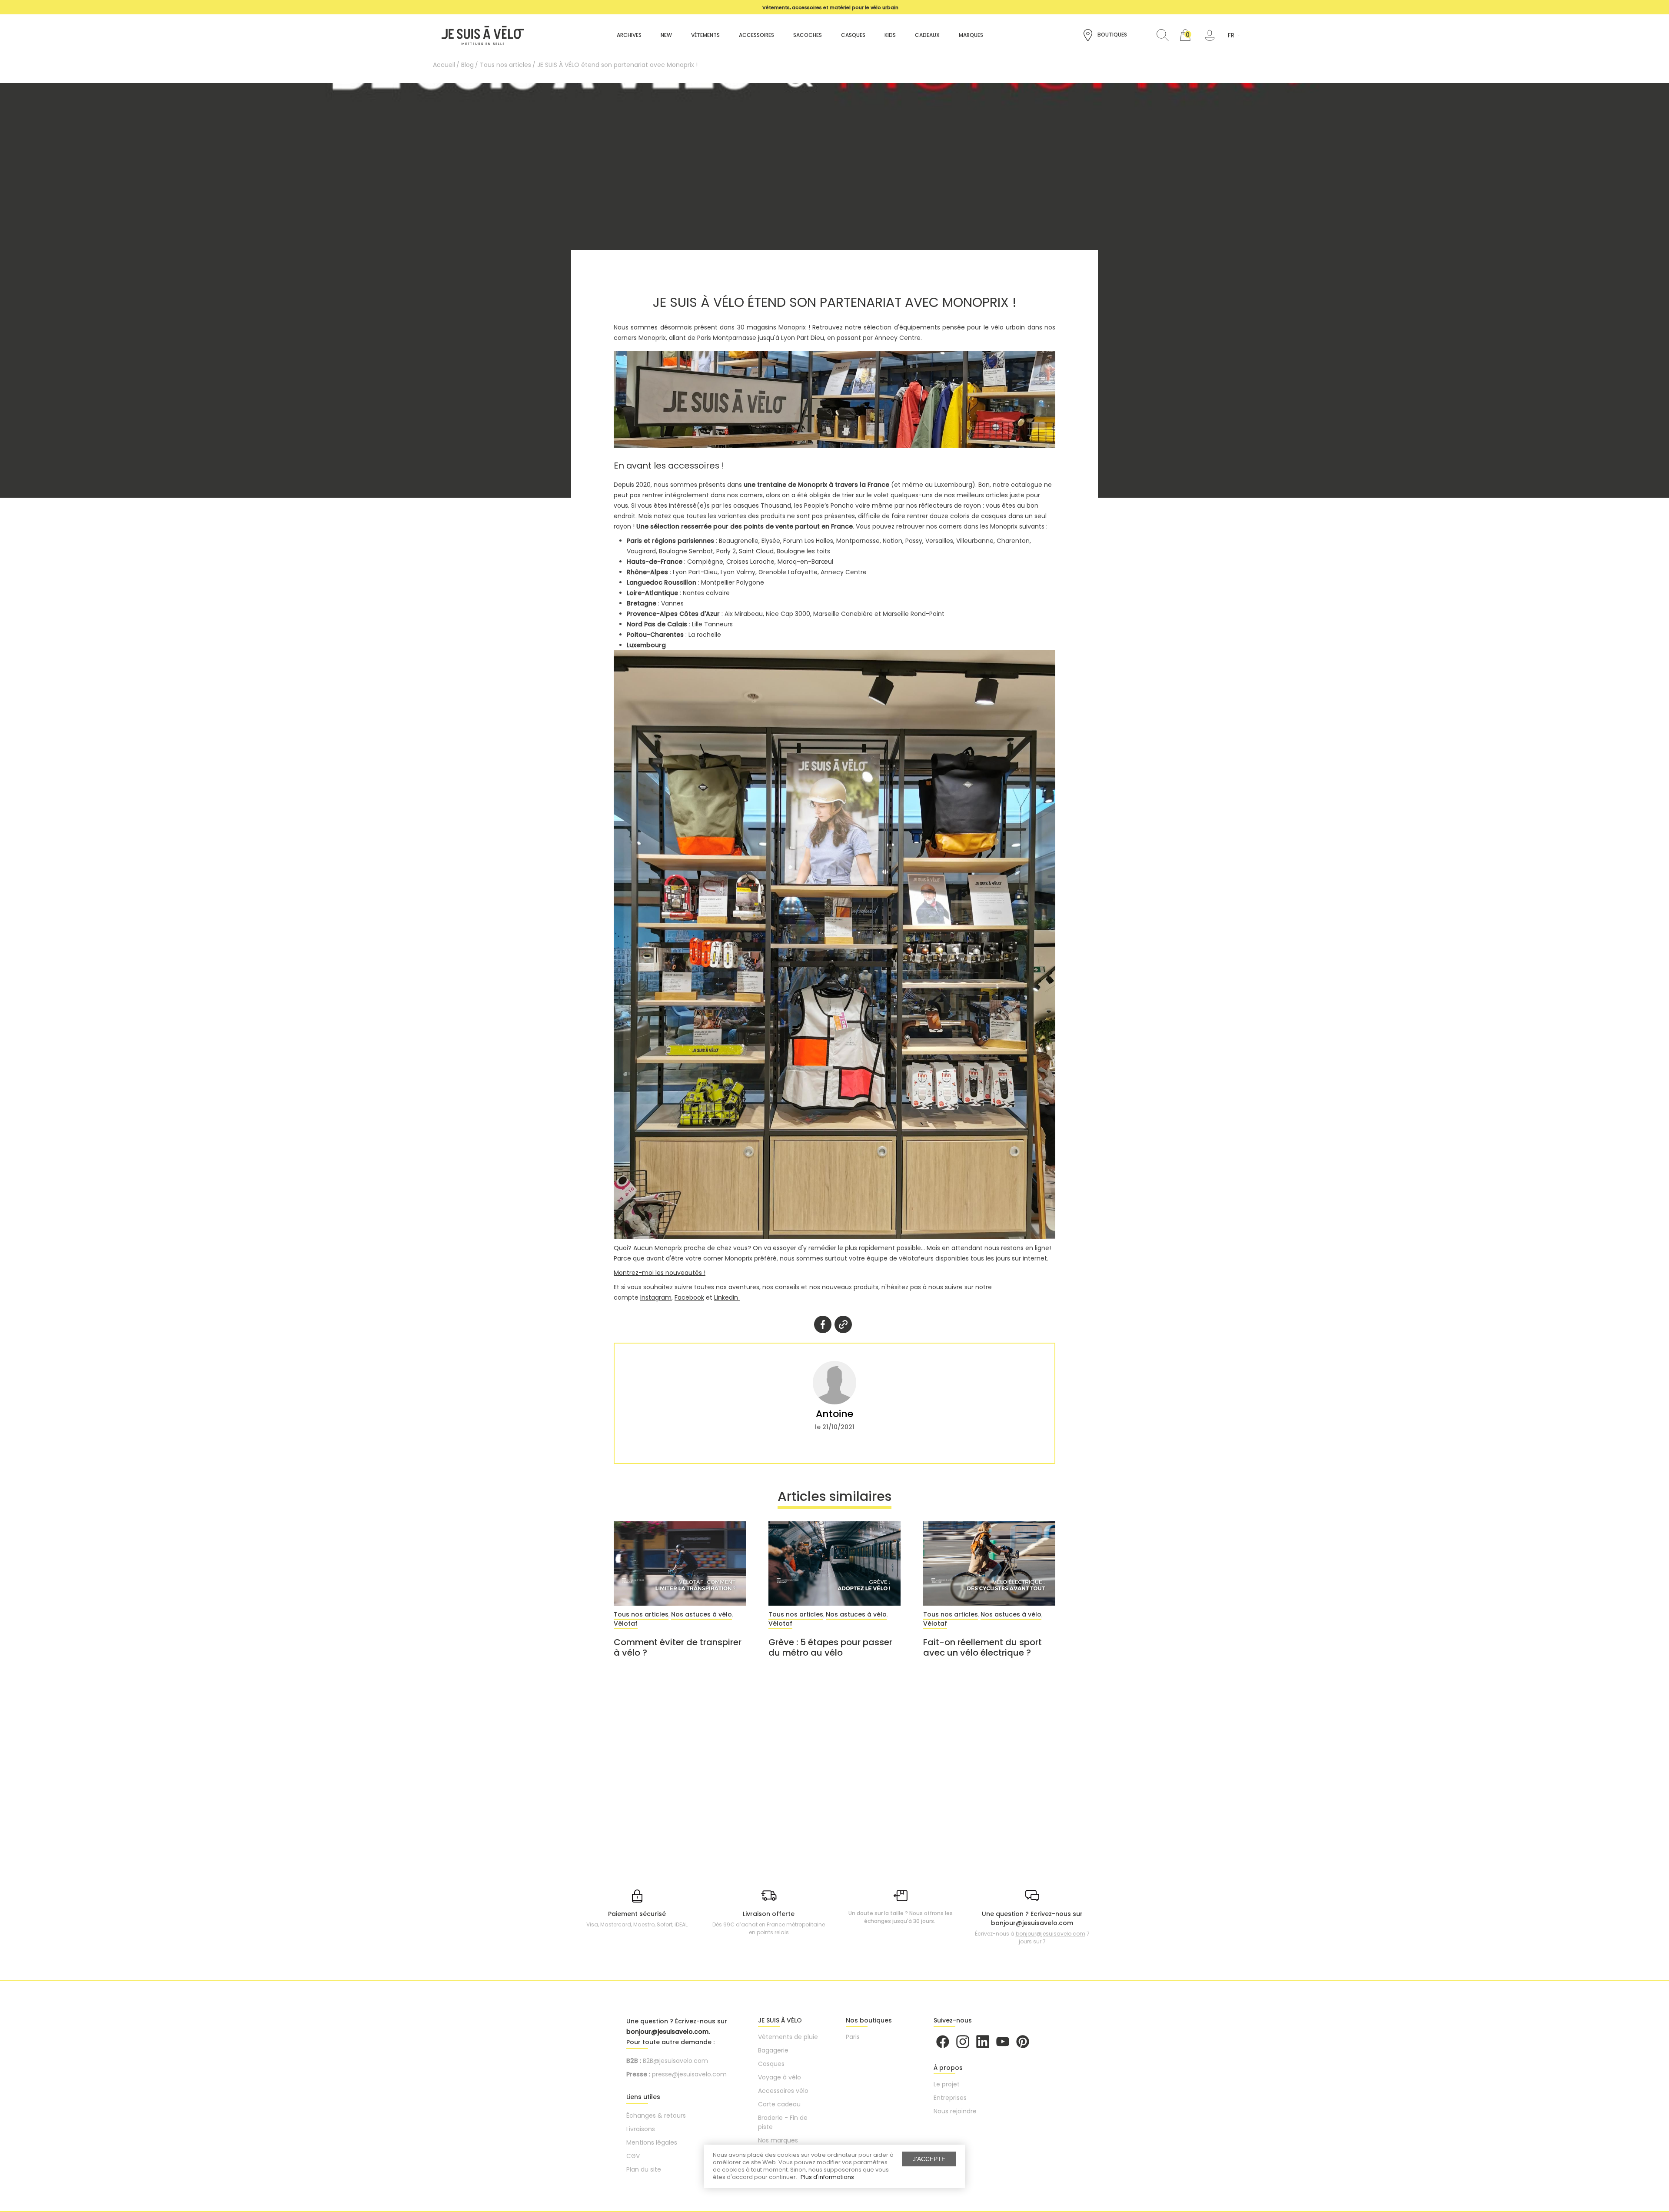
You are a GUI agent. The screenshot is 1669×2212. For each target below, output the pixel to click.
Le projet (947, 2084)
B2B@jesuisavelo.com (675, 2061)
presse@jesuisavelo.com (689, 2074)
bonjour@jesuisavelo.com (1051, 1934)
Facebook (689, 1297)
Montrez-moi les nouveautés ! (660, 1273)
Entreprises (950, 2098)
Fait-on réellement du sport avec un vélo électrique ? (982, 1647)
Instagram (656, 1297)
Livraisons (641, 2129)
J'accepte (929, 2159)
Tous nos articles (641, 1614)
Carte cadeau (779, 2104)
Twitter (843, 1324)
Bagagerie (773, 2050)
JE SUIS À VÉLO (780, 2020)
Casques (771, 2064)
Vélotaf (626, 1623)
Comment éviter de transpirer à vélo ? (678, 1647)
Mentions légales (652, 2142)
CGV (633, 2156)
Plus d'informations (827, 2177)
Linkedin (727, 1297)
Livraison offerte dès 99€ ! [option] (830, 7)
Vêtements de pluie (788, 2037)
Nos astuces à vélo (702, 1614)
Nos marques (778, 2140)
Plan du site (644, 2169)
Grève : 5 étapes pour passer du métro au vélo (830, 1647)
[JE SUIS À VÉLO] (479, 35)
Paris (853, 2037)
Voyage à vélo (780, 2077)
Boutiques (1112, 35)
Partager (823, 1324)
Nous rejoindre (955, 2111)
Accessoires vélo (783, 2091)
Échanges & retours (656, 2116)
